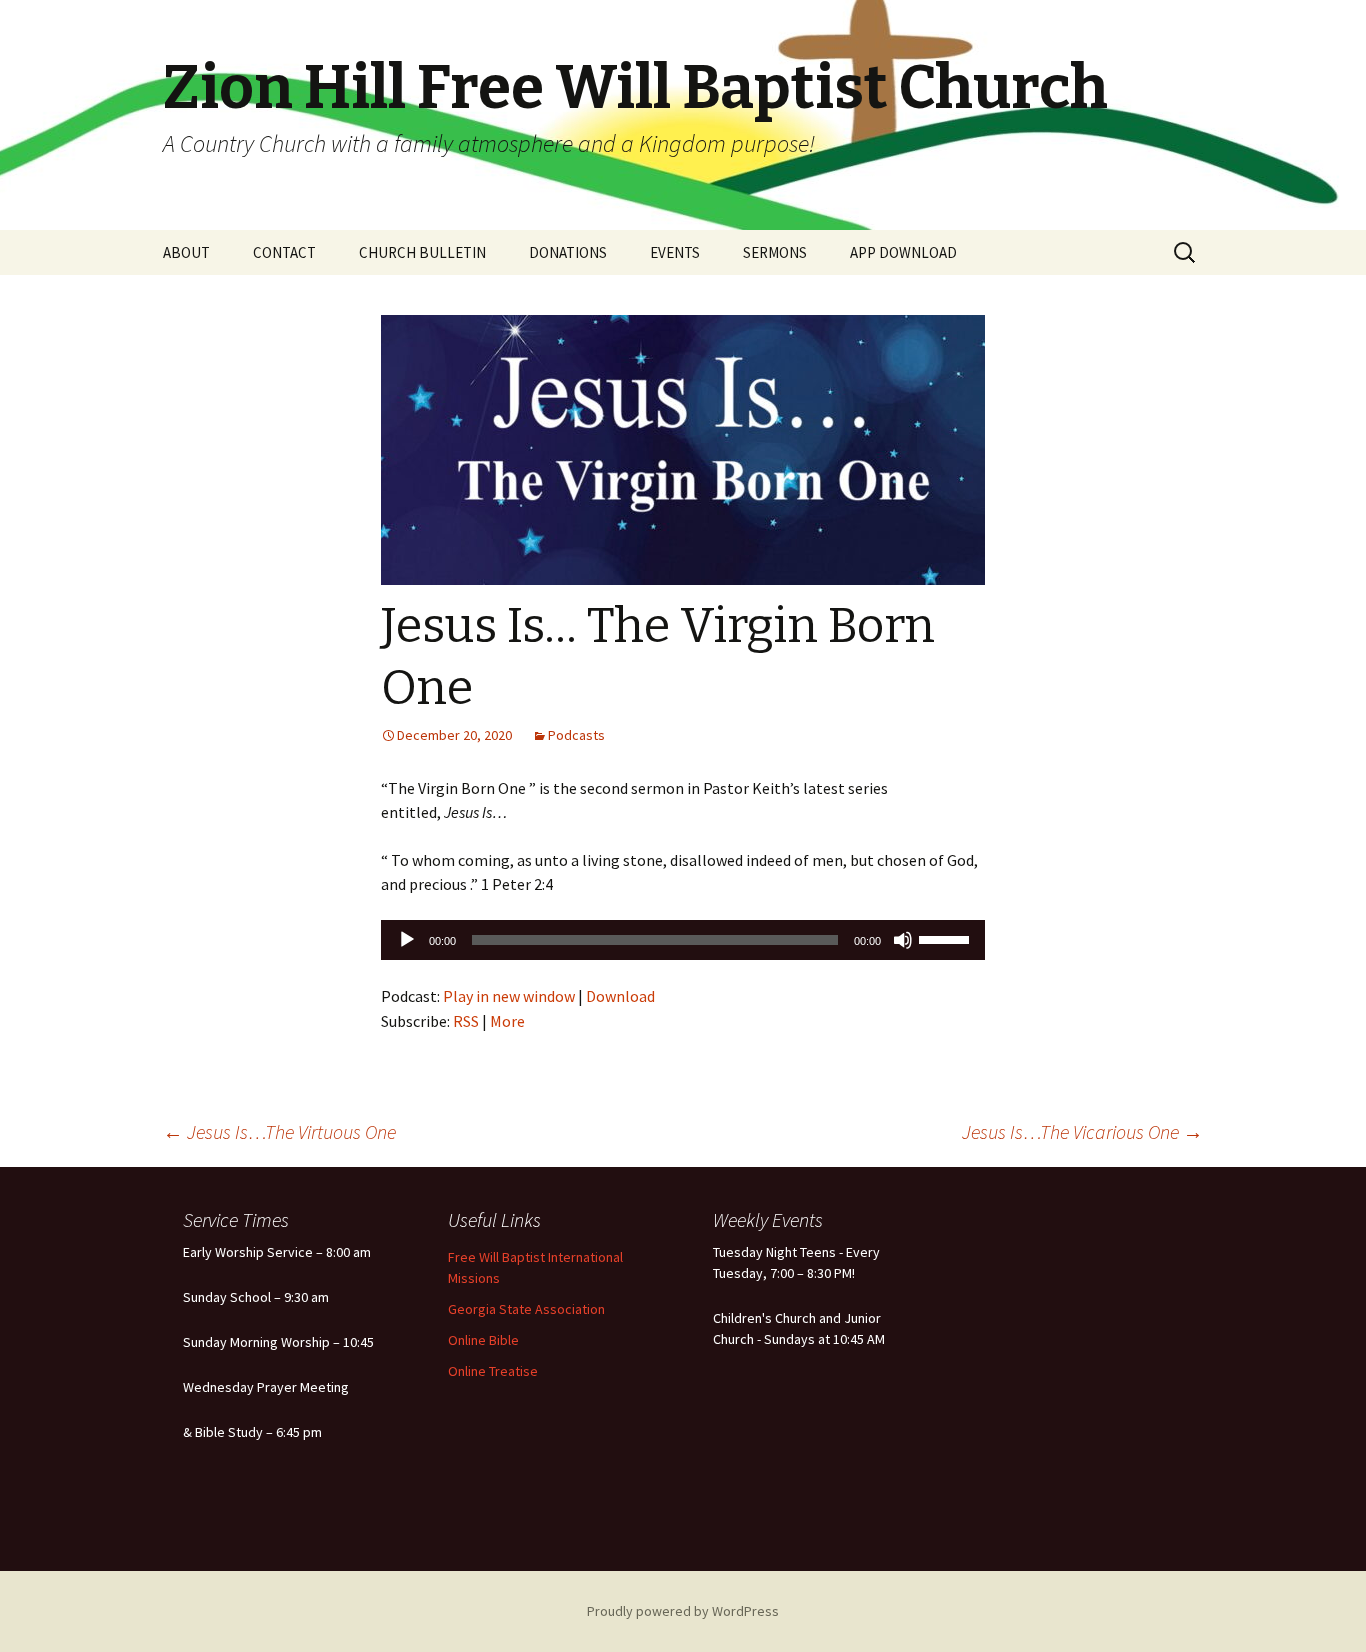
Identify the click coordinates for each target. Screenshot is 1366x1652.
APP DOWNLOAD (903, 252)
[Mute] (903, 940)
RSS (466, 1021)
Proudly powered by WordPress (683, 1611)
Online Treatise (493, 1371)
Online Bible (483, 1340)
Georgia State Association (526, 1309)
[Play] (407, 940)
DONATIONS (568, 252)
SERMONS (775, 252)
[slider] (947, 938)
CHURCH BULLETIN (422, 252)
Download (620, 996)
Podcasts (576, 735)
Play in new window (509, 996)
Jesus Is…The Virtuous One (279, 1131)
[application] (683, 940)
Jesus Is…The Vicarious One (1082, 1131)
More (507, 1021)
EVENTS (675, 252)
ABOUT (186, 252)
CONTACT (284, 252)
